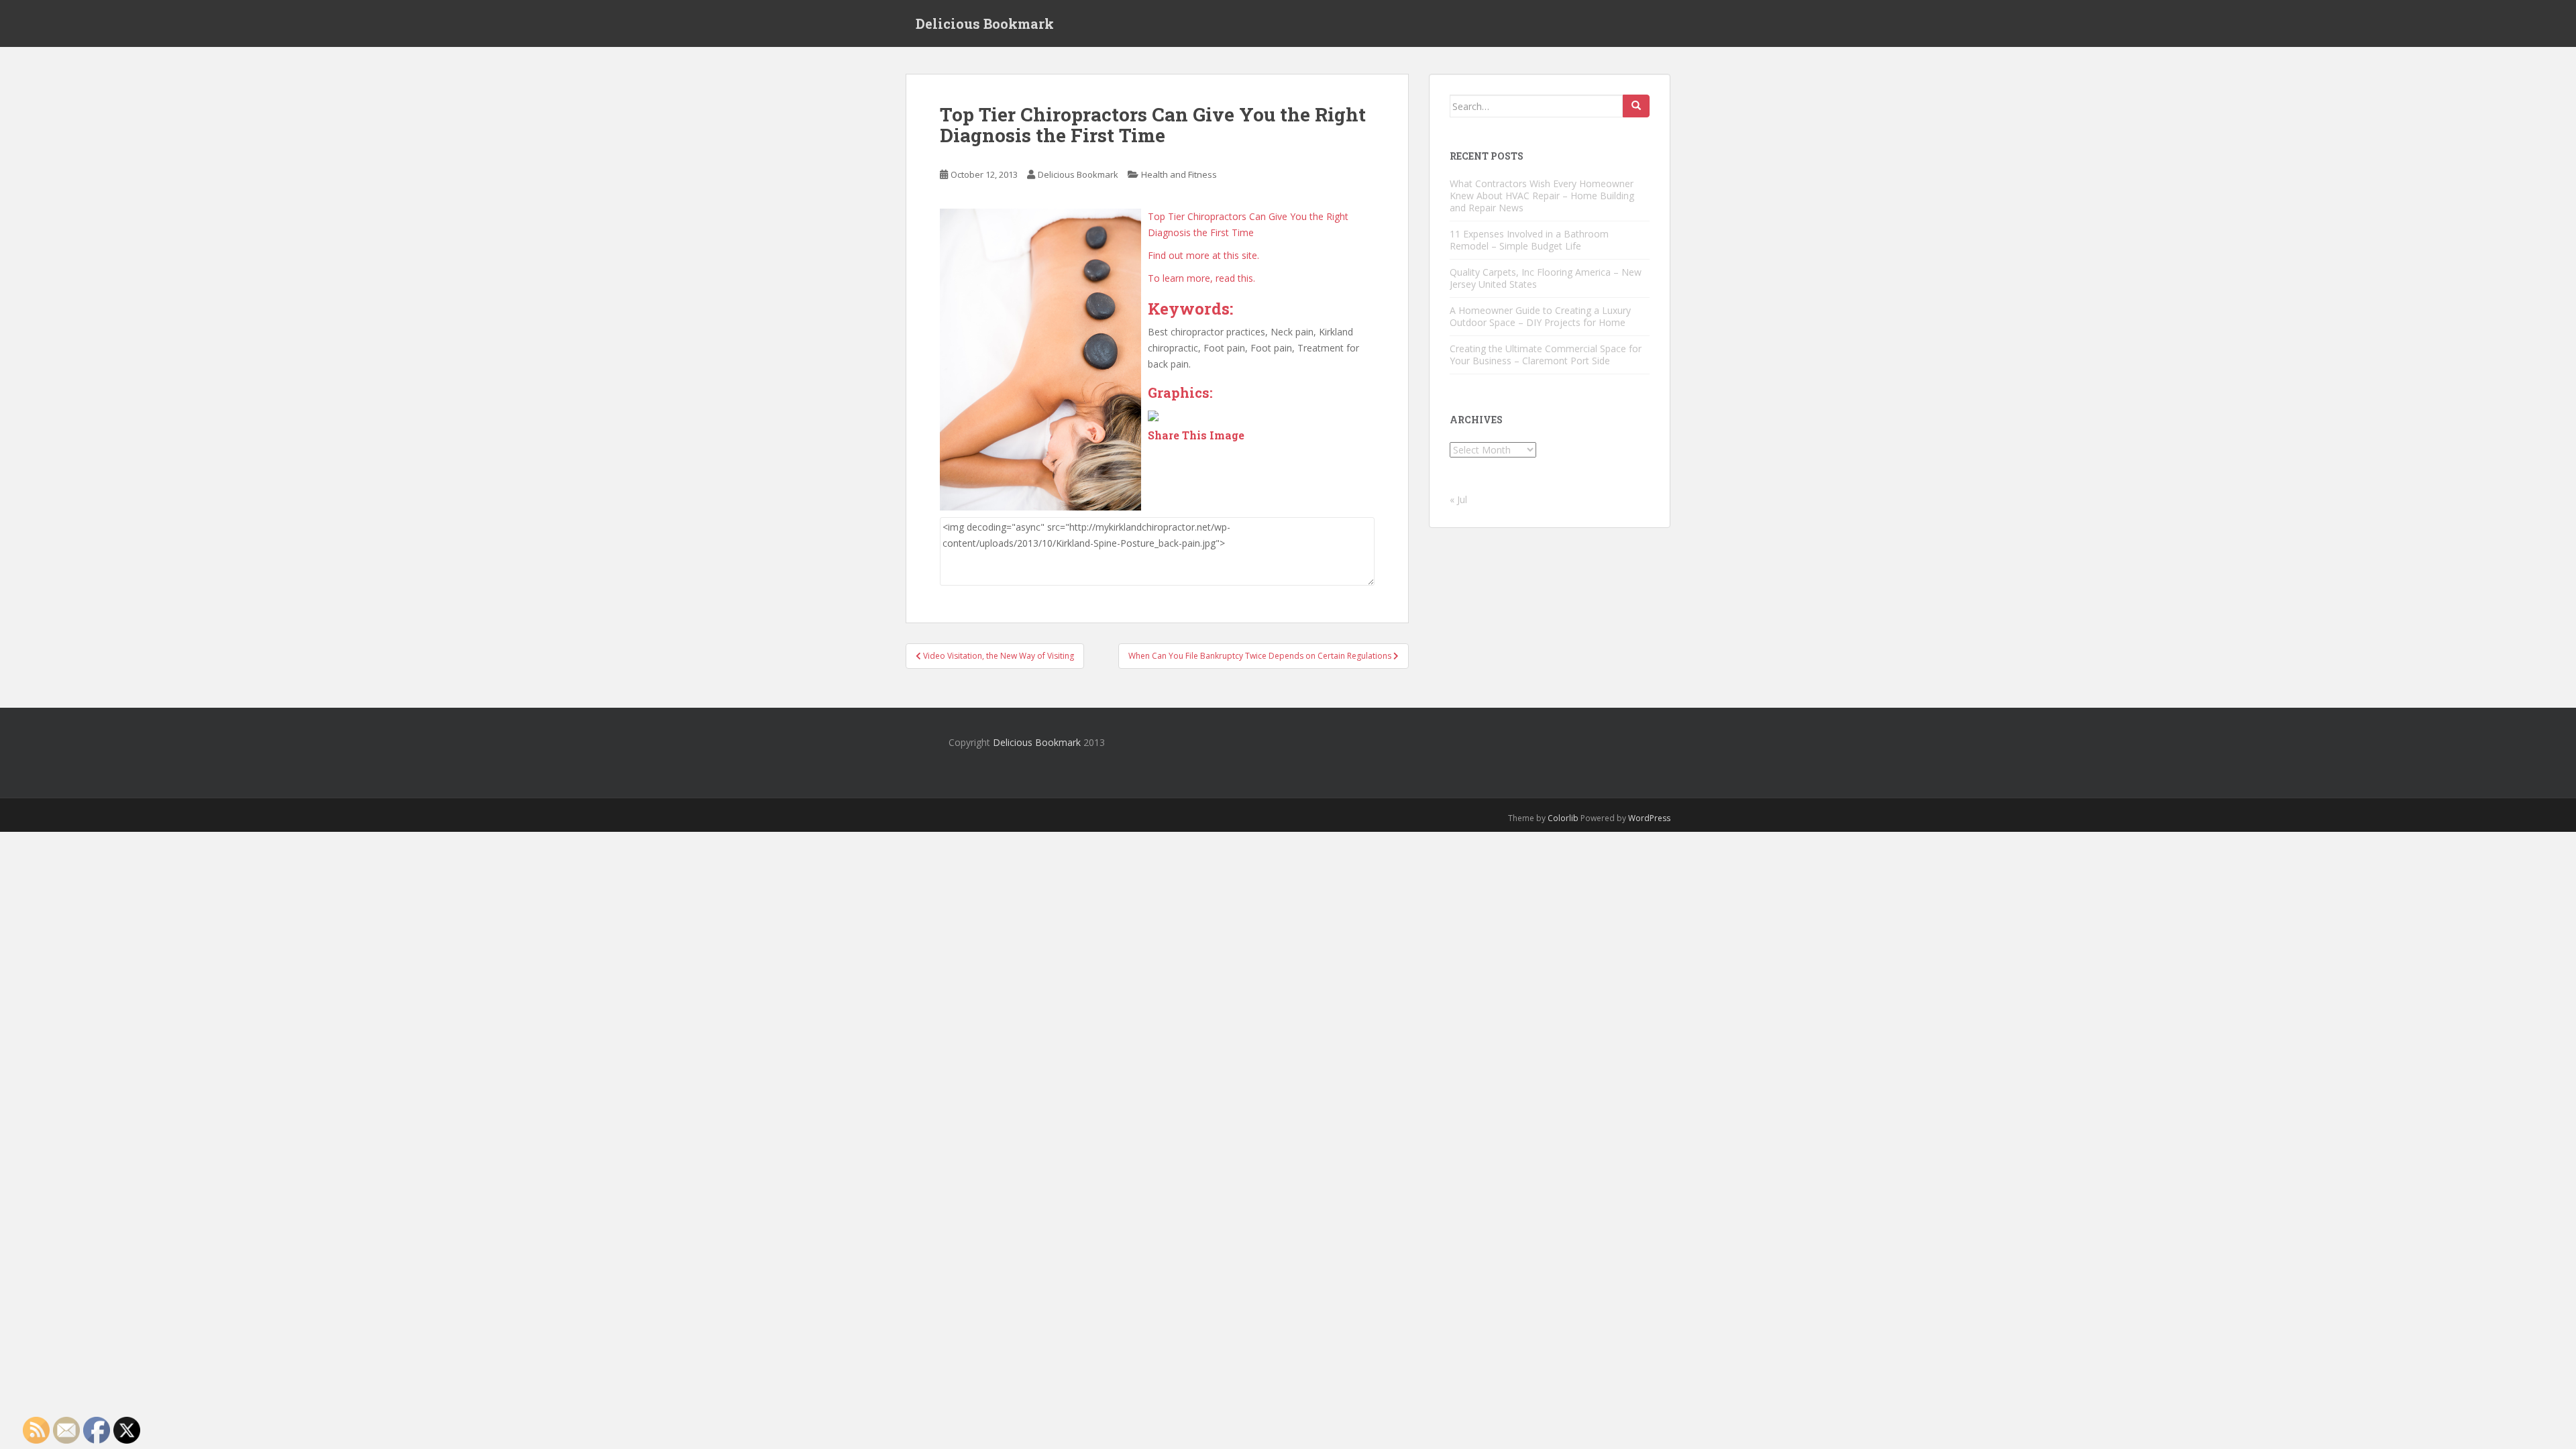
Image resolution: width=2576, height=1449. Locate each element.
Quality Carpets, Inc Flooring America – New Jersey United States (1546, 278)
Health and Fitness (1179, 174)
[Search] (1636, 106)
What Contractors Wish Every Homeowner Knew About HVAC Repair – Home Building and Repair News (1542, 196)
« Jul (1458, 499)
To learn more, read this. (1201, 278)
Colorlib (1563, 818)
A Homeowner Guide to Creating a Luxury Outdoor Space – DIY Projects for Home (1540, 316)
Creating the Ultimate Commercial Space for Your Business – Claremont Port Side (1546, 355)
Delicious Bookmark (985, 23)
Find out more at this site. (1203, 255)
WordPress (1649, 818)
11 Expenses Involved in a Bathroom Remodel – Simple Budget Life (1529, 240)
